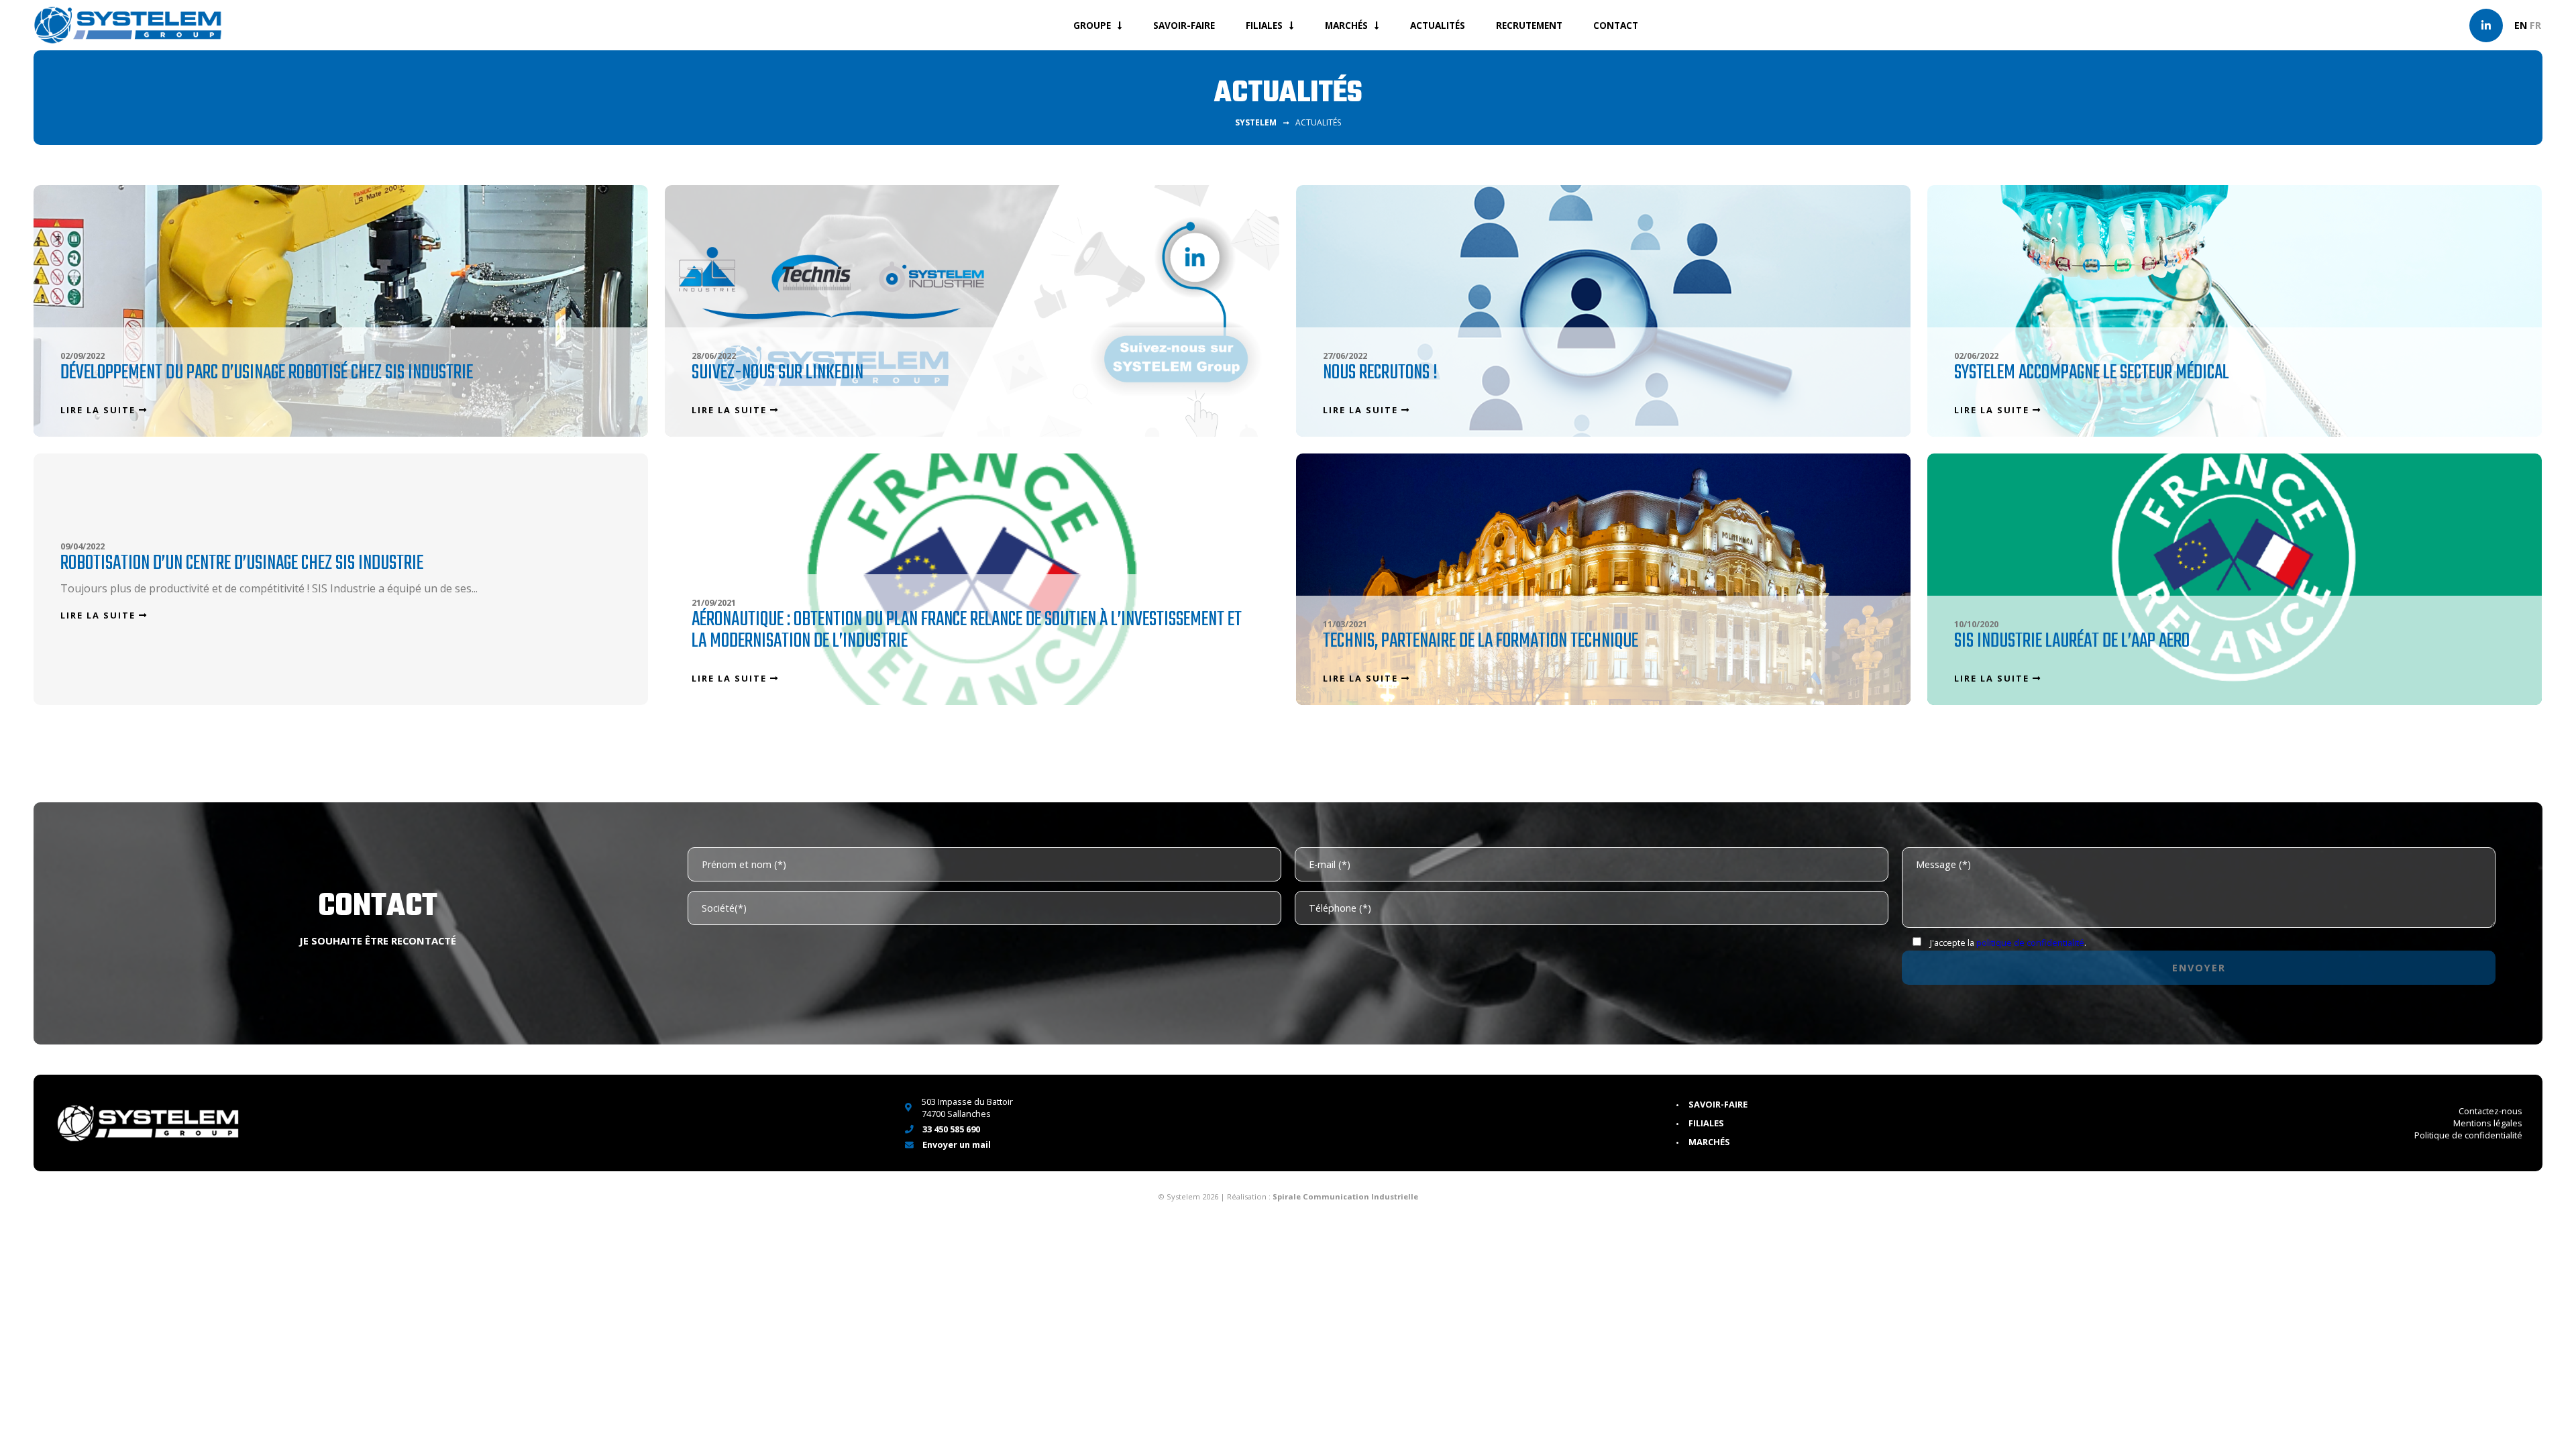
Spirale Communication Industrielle (1345, 1196)
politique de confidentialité (2030, 943)
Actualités (1438, 25)
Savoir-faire (1184, 25)
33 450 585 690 (950, 1129)
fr (2535, 25)
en (2521, 25)
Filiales (1264, 25)
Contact (1616, 25)
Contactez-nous (2490, 1111)
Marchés (1346, 25)
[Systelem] (127, 25)
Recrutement (1529, 25)
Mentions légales (2488, 1123)
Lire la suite (100, 410)
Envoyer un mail (956, 1144)
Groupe (1092, 25)
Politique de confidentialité (2468, 1135)
